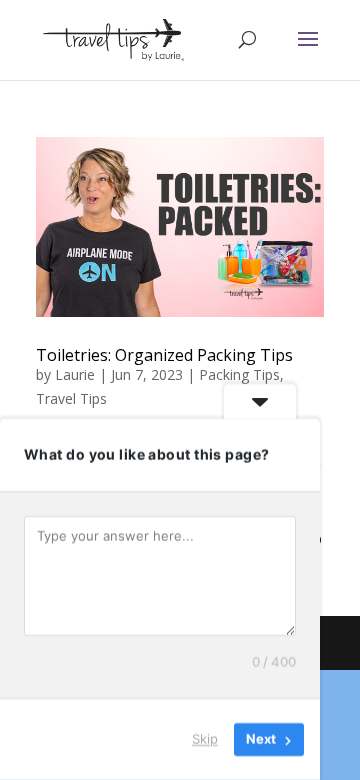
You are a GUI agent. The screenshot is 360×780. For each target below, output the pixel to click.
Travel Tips (71, 398)
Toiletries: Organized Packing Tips (164, 355)
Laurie (75, 374)
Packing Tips (239, 374)
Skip (205, 739)
